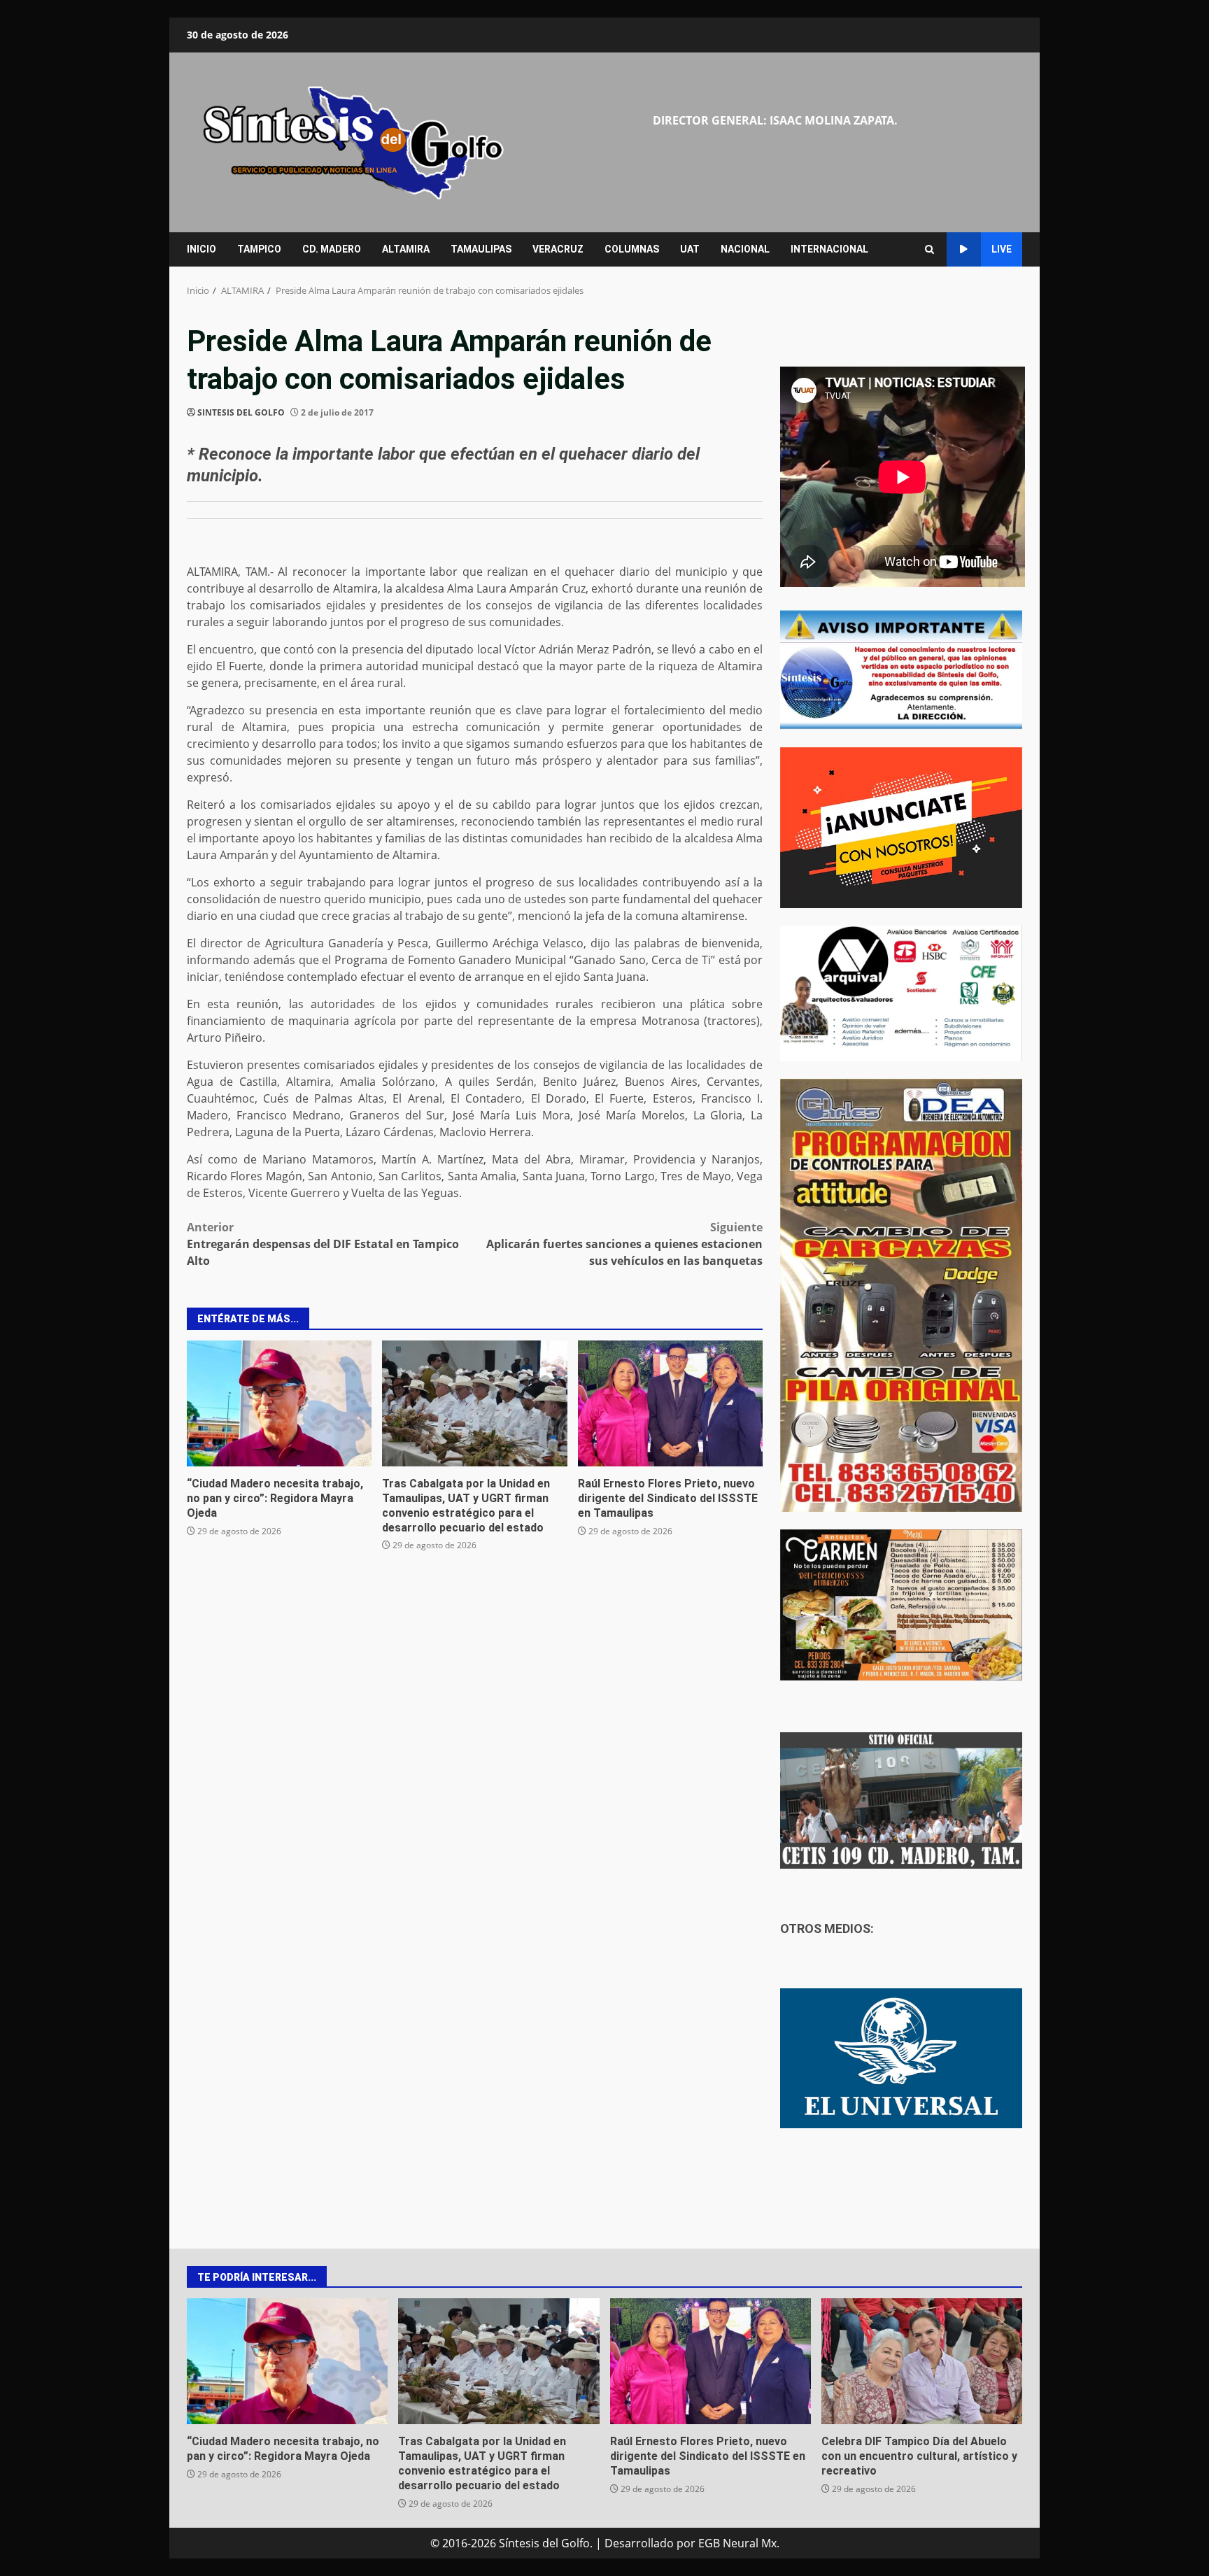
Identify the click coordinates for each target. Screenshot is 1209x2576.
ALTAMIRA (406, 249)
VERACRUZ (558, 249)
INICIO (201, 249)
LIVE (1002, 249)
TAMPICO (259, 249)
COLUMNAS (632, 249)
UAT (690, 249)
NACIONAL (745, 249)
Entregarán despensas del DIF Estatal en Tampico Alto (323, 1244)
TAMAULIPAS (481, 249)
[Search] (929, 249)
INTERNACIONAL (829, 249)
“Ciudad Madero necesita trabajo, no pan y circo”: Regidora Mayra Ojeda (279, 1403)
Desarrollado (639, 2543)
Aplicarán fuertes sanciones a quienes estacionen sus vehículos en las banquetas (624, 1244)
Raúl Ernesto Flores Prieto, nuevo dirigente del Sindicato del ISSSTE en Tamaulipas (670, 1403)
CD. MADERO (332, 249)
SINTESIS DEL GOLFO (241, 412)
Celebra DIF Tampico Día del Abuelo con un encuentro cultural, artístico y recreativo (922, 2361)
